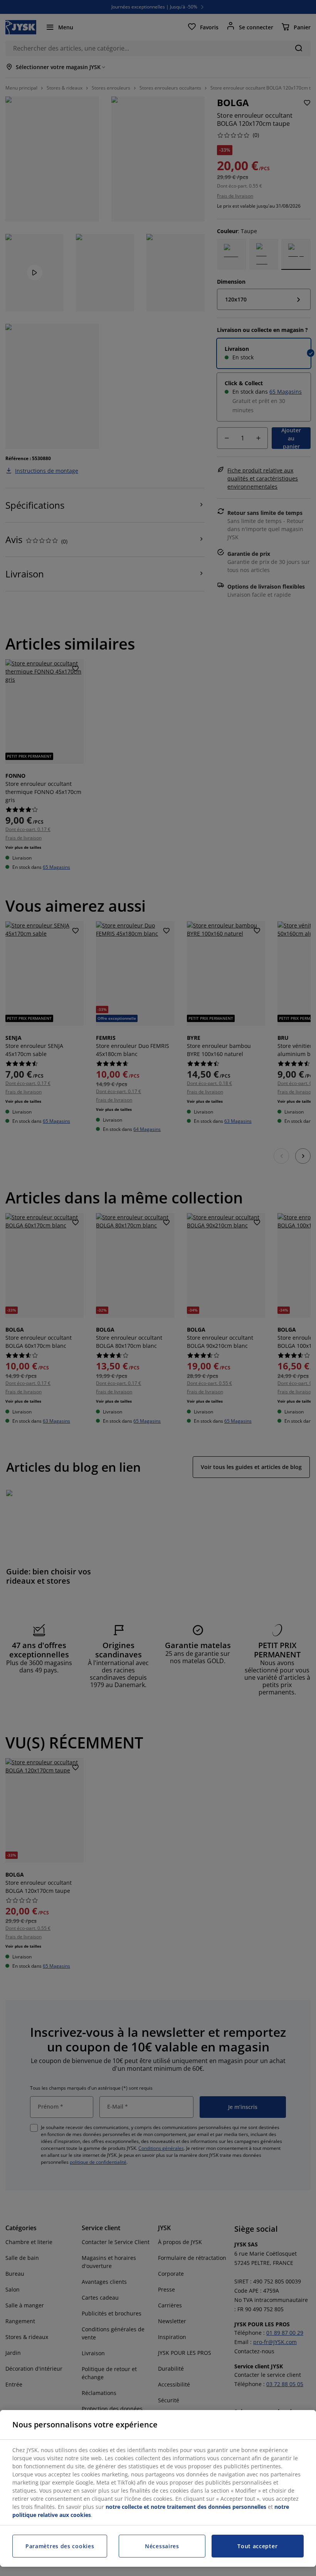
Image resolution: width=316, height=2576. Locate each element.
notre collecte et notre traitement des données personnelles (186, 2507)
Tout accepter (257, 2546)
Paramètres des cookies (60, 2546)
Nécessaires (162, 2546)
